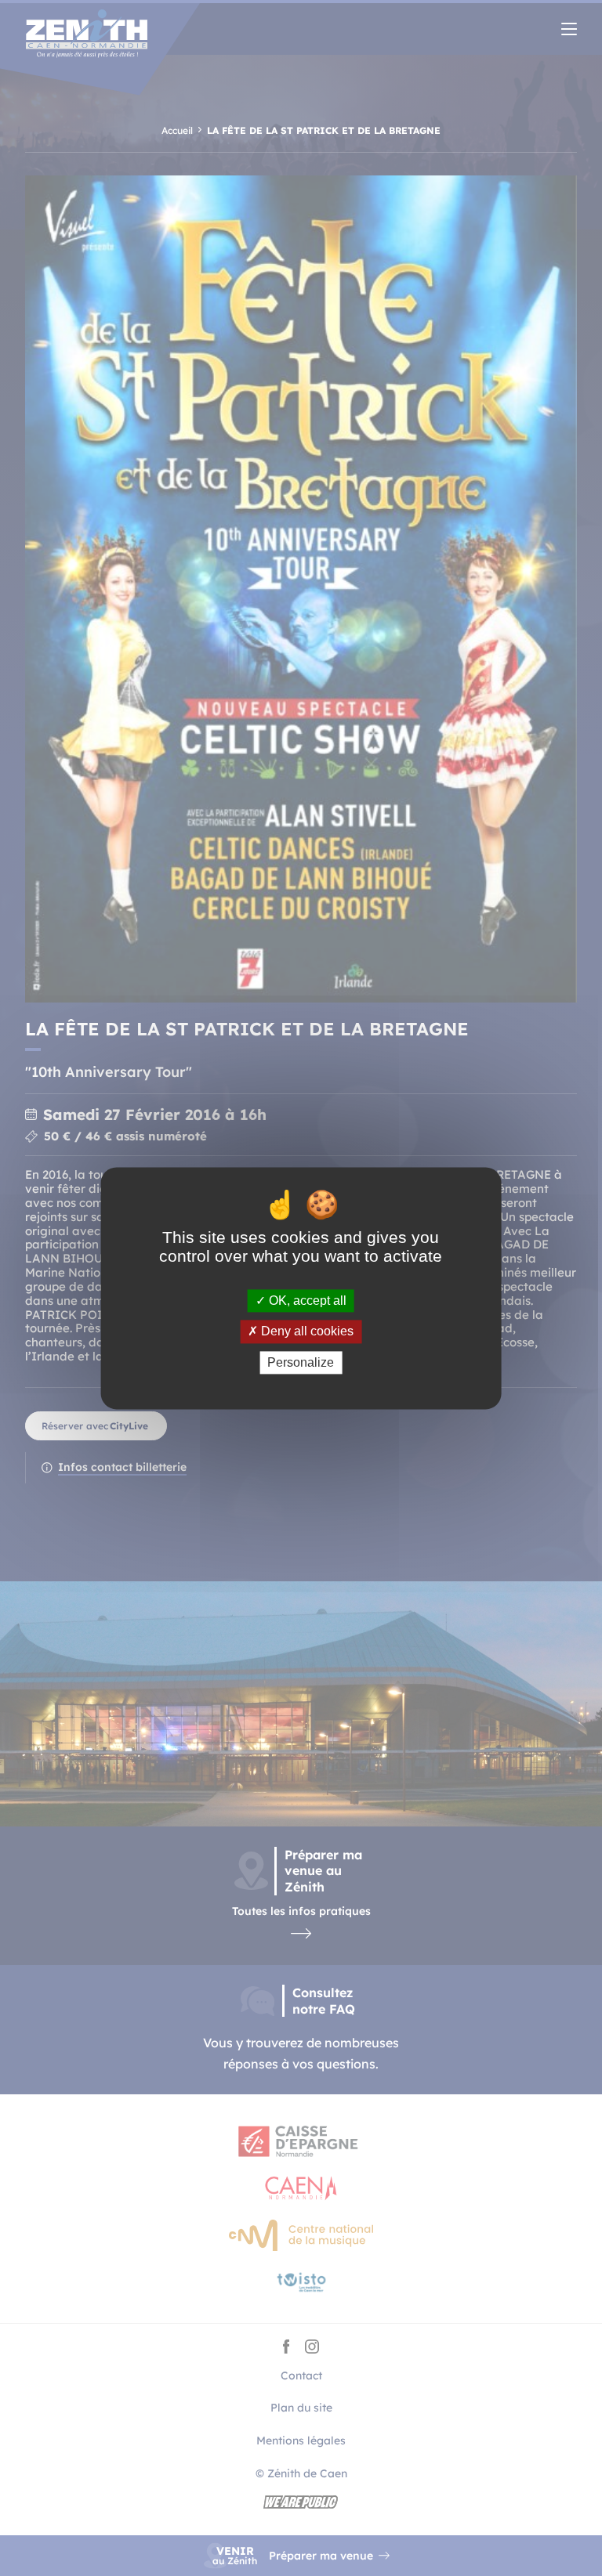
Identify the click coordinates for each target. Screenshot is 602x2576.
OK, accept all (306, 1301)
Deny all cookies (306, 1332)
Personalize (301, 1362)
